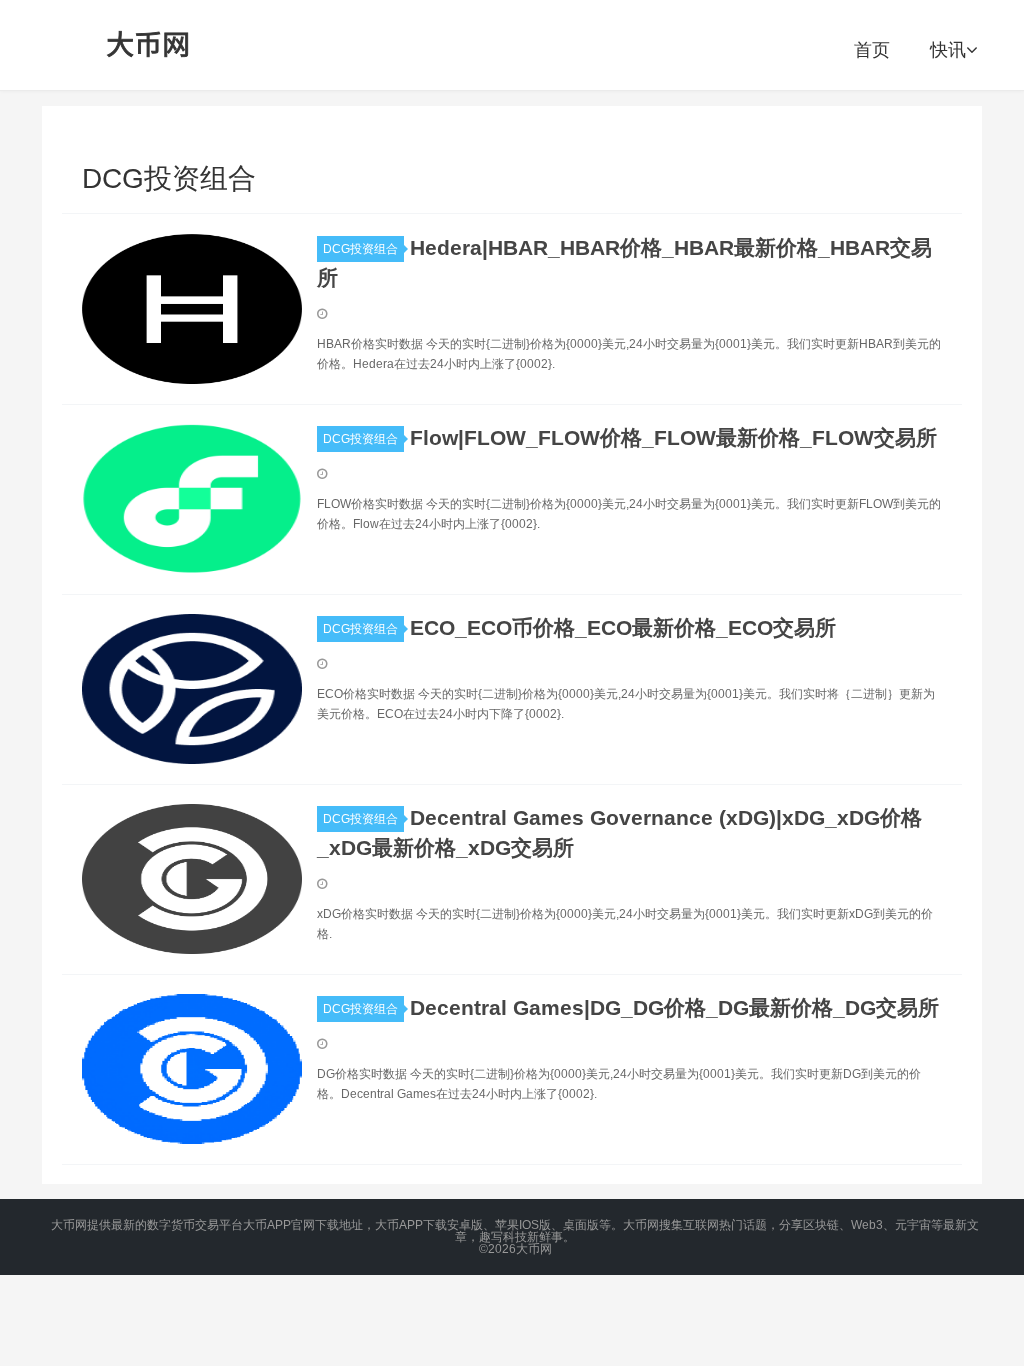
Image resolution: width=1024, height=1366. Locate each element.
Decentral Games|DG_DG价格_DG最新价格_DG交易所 (674, 1007)
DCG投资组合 (360, 249)
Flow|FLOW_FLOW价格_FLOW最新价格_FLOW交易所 (673, 437)
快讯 (948, 50)
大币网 (149, 45)
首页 (872, 50)
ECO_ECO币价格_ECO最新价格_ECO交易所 (623, 627)
